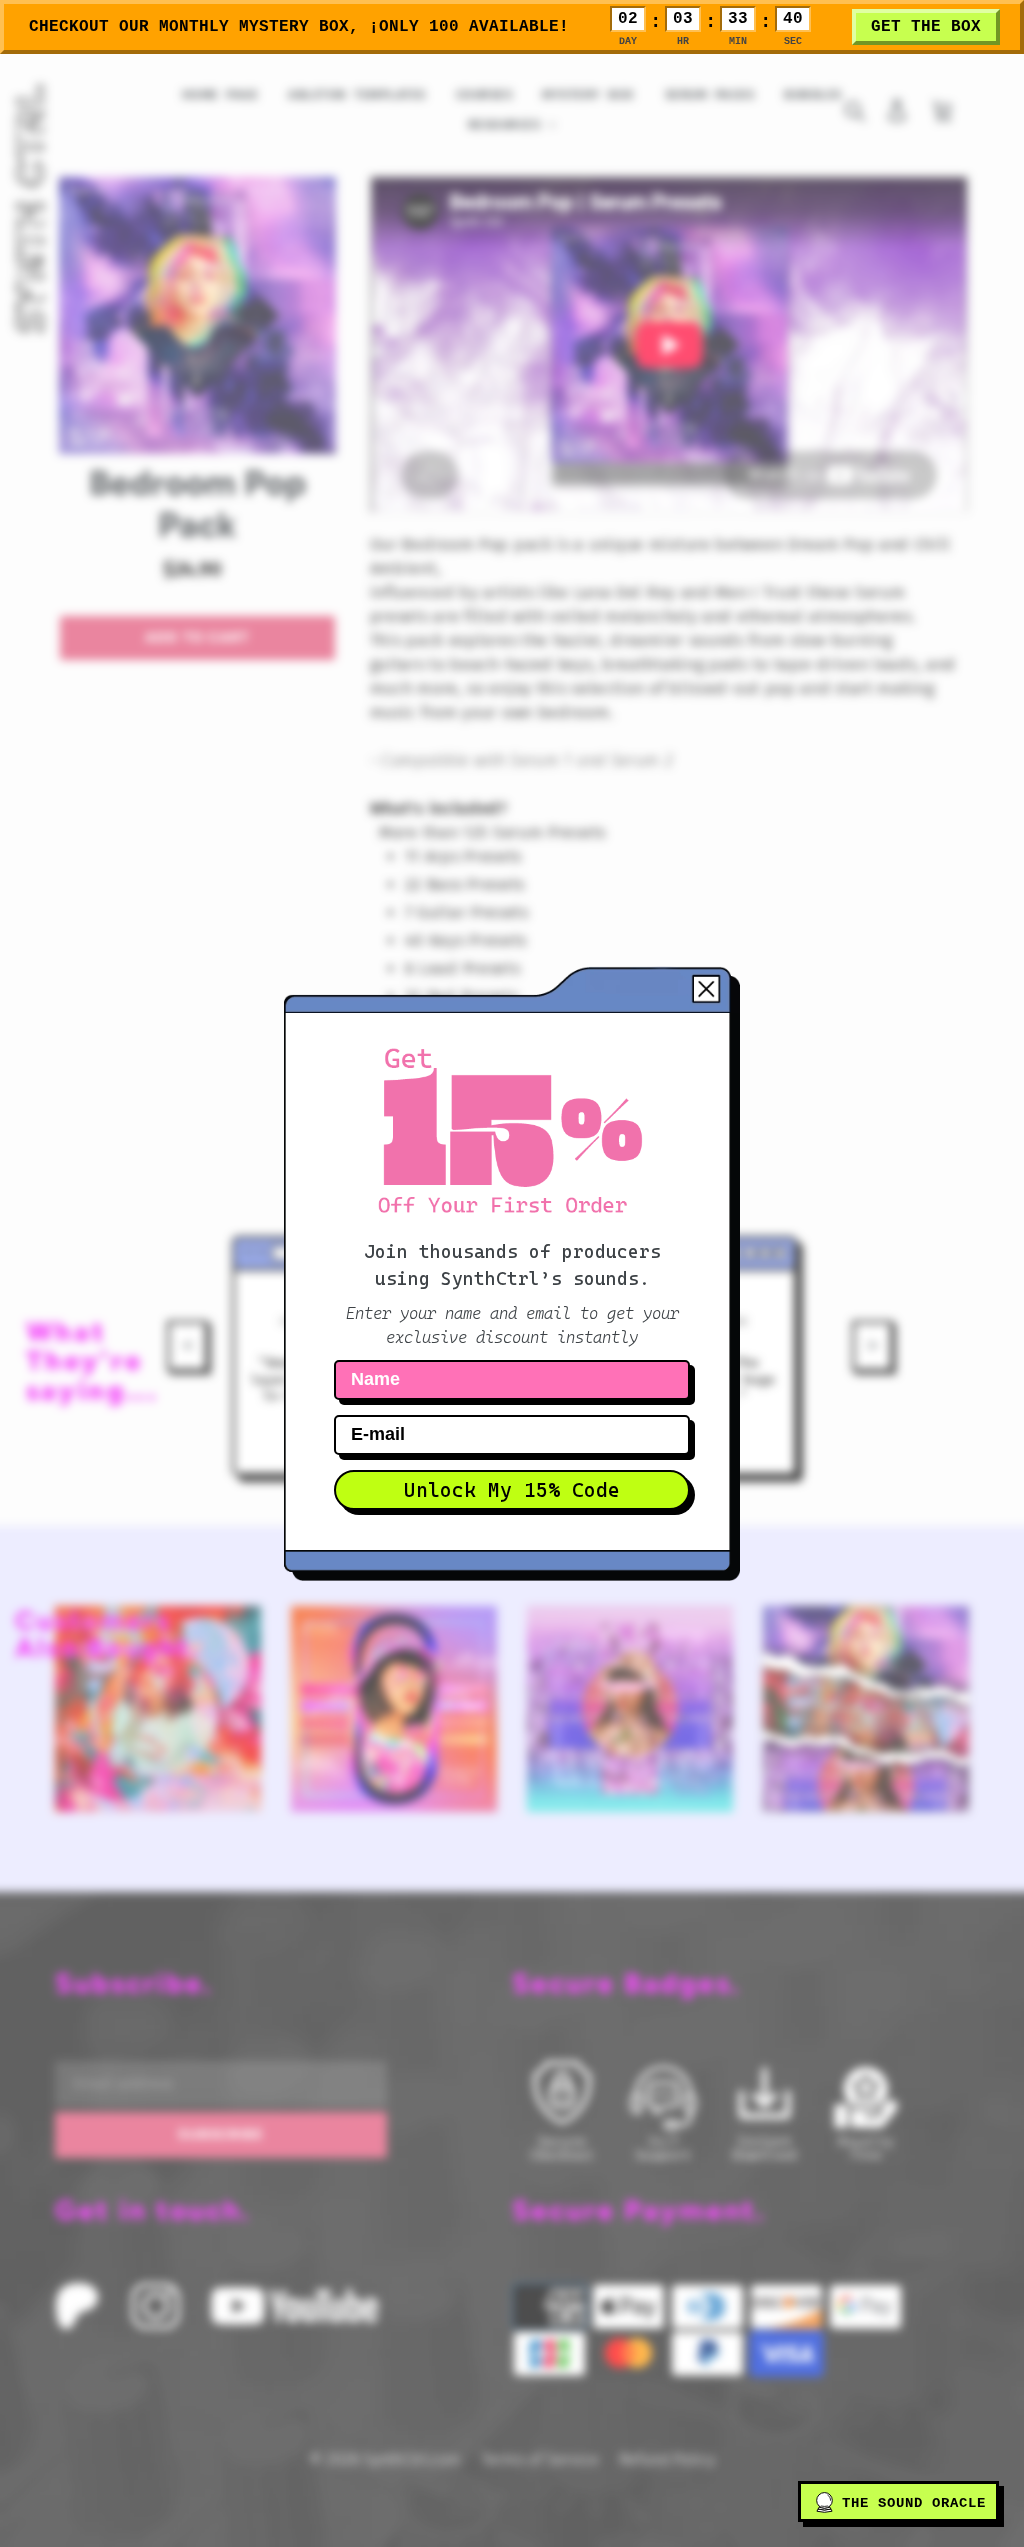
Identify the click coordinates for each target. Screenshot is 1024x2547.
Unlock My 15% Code (512, 1490)
